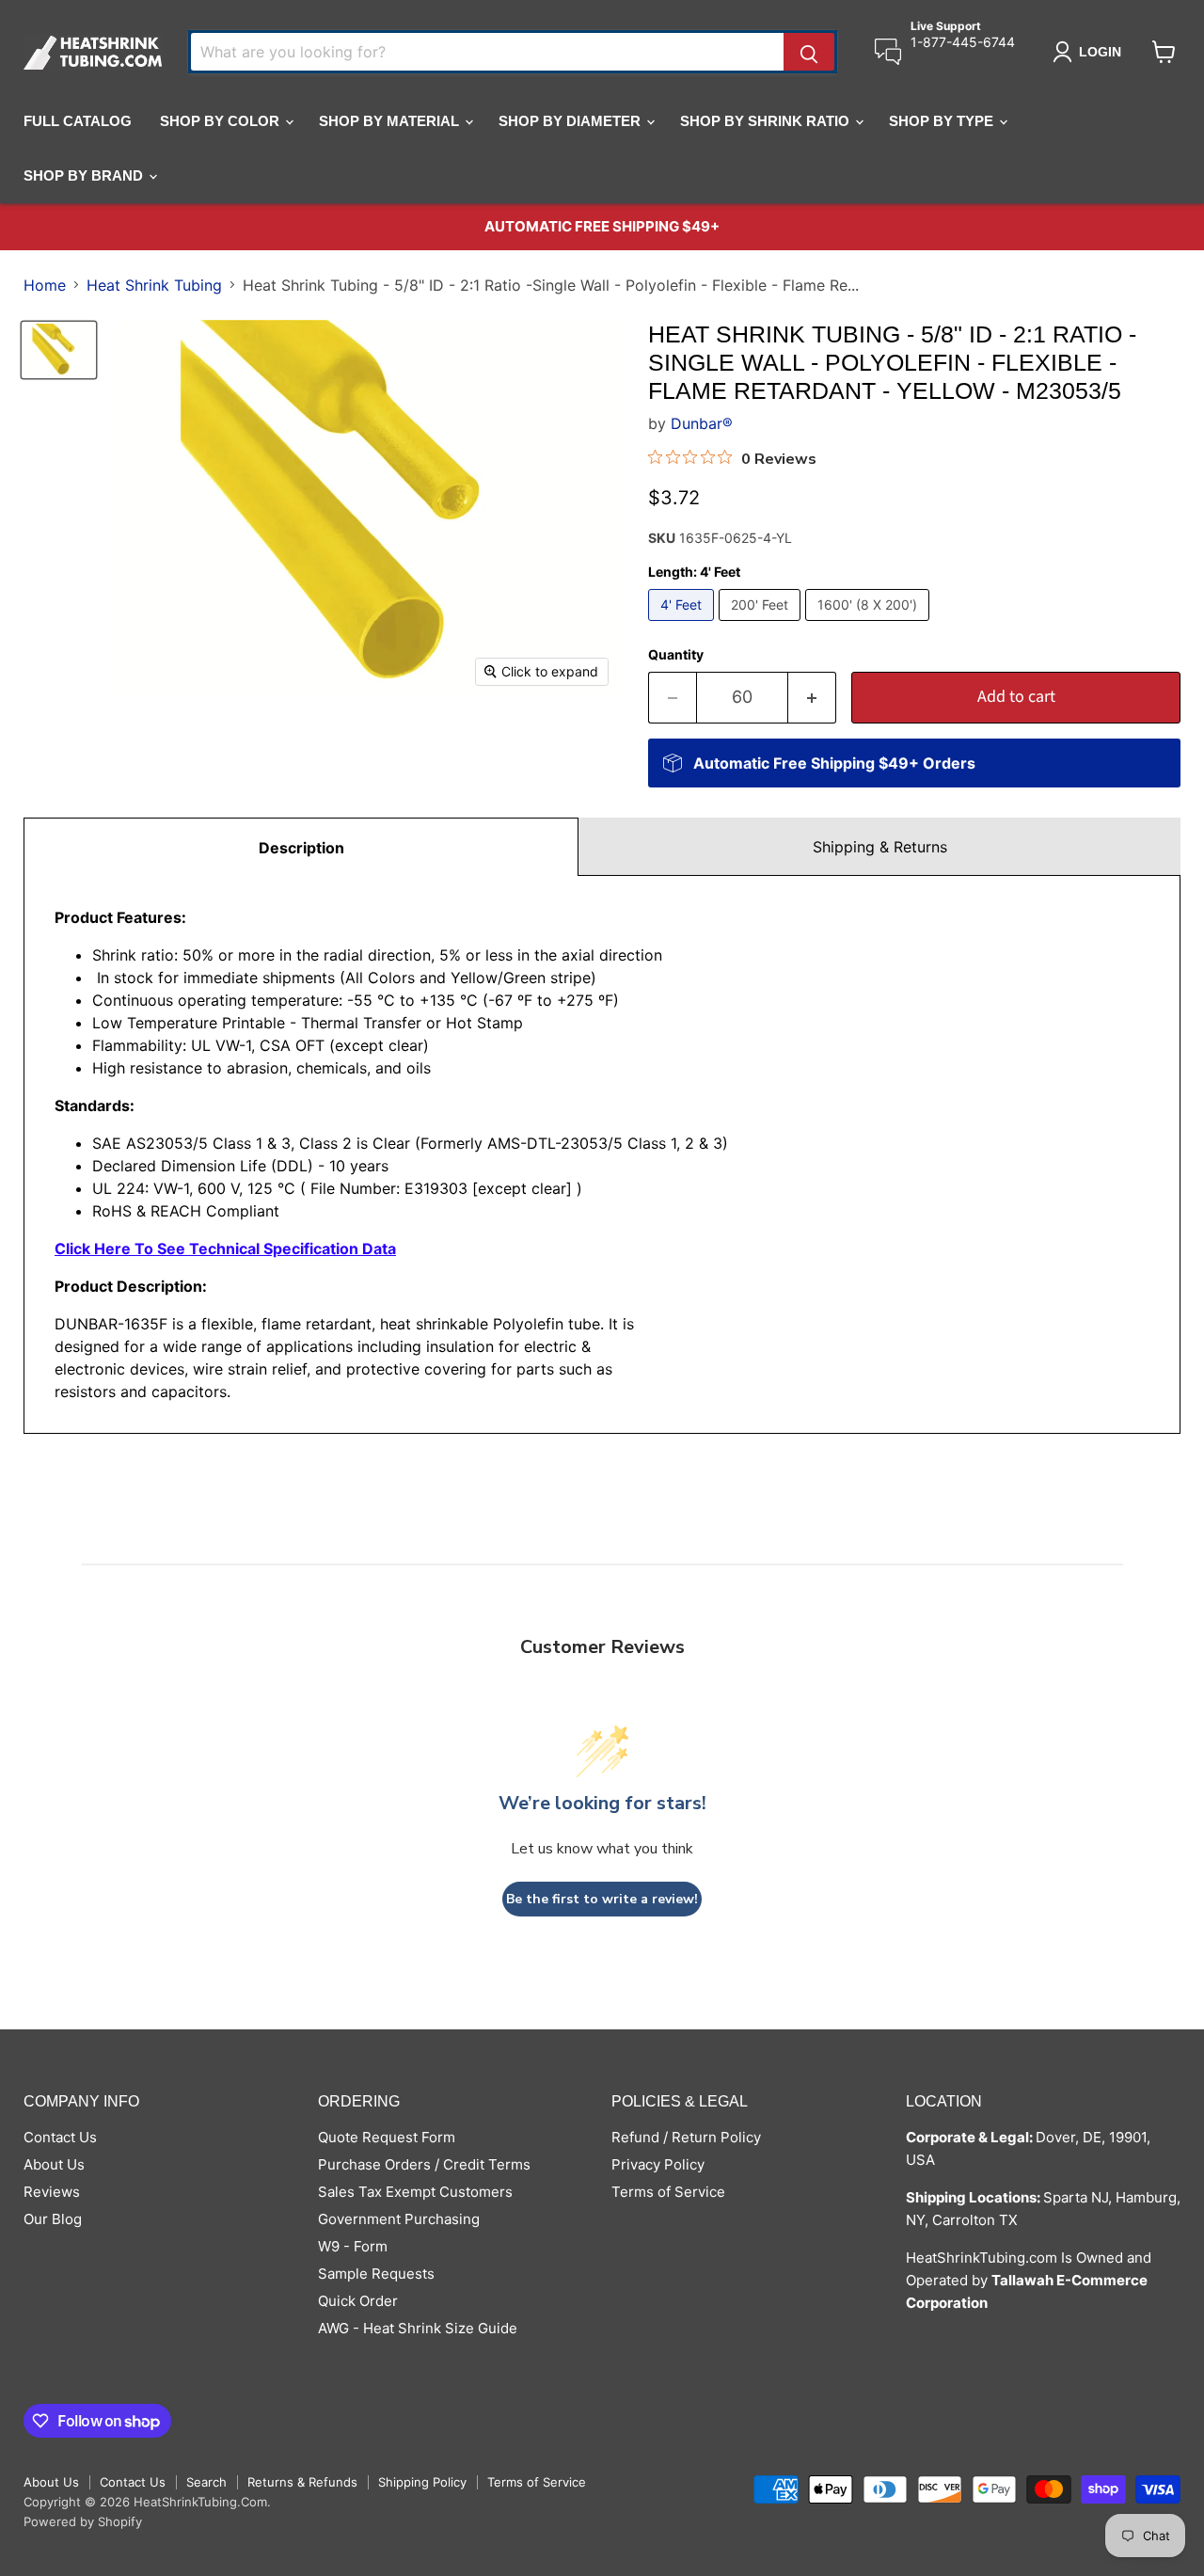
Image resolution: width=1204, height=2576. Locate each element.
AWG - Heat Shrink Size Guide (418, 2328)
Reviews (52, 2192)
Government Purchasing (399, 2219)
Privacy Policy (658, 2164)
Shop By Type (943, 121)
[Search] (809, 52)
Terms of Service (668, 2192)
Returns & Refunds (302, 2482)
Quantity (676, 655)
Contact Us (60, 2137)
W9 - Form (353, 2246)
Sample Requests (376, 2274)
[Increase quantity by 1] (812, 698)
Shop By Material (391, 121)
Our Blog (53, 2219)
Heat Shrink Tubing (154, 285)
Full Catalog (78, 121)
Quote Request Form (387, 2137)
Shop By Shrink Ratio (767, 121)
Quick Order (358, 2301)
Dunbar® (702, 423)
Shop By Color (222, 121)
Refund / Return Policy (686, 2137)
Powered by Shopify (83, 2521)
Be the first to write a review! (602, 1899)
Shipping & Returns (880, 847)
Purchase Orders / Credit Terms (424, 2164)
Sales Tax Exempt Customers (415, 2192)
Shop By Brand (85, 175)
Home (45, 285)
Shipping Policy (422, 2482)
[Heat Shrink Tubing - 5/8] (59, 350)
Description (301, 848)
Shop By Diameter (571, 121)
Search (206, 2482)
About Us (54, 2164)
